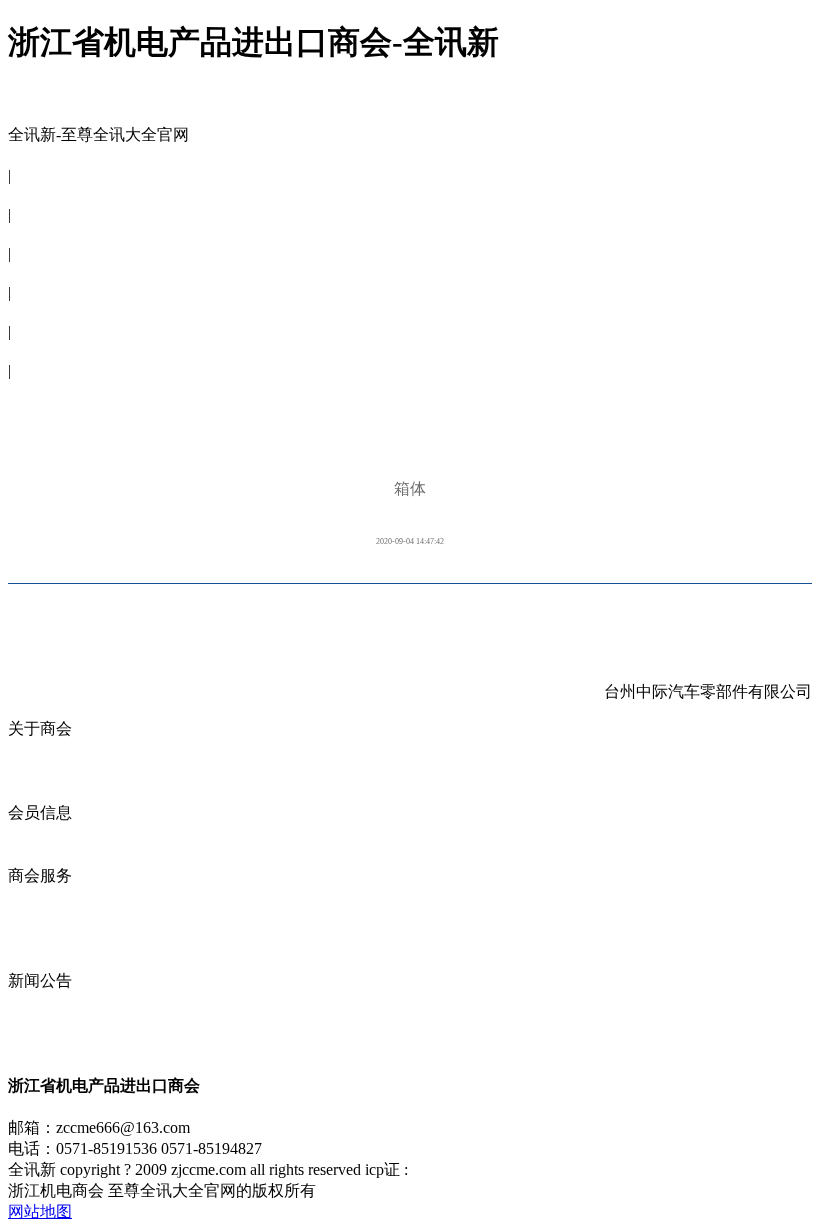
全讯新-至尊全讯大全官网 (98, 134)
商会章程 (40, 770)
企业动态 (40, 896)
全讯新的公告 (56, 1001)
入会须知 (40, 791)
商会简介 (40, 749)
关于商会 (40, 194)
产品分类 (40, 854)
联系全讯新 (48, 389)
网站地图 (40, 1211)
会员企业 (40, 833)
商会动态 (40, 938)
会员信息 (40, 233)
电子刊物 (40, 350)
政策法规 (40, 959)
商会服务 (40, 272)
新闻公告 (40, 311)
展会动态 (40, 917)
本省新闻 (40, 1022)
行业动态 (40, 1043)
